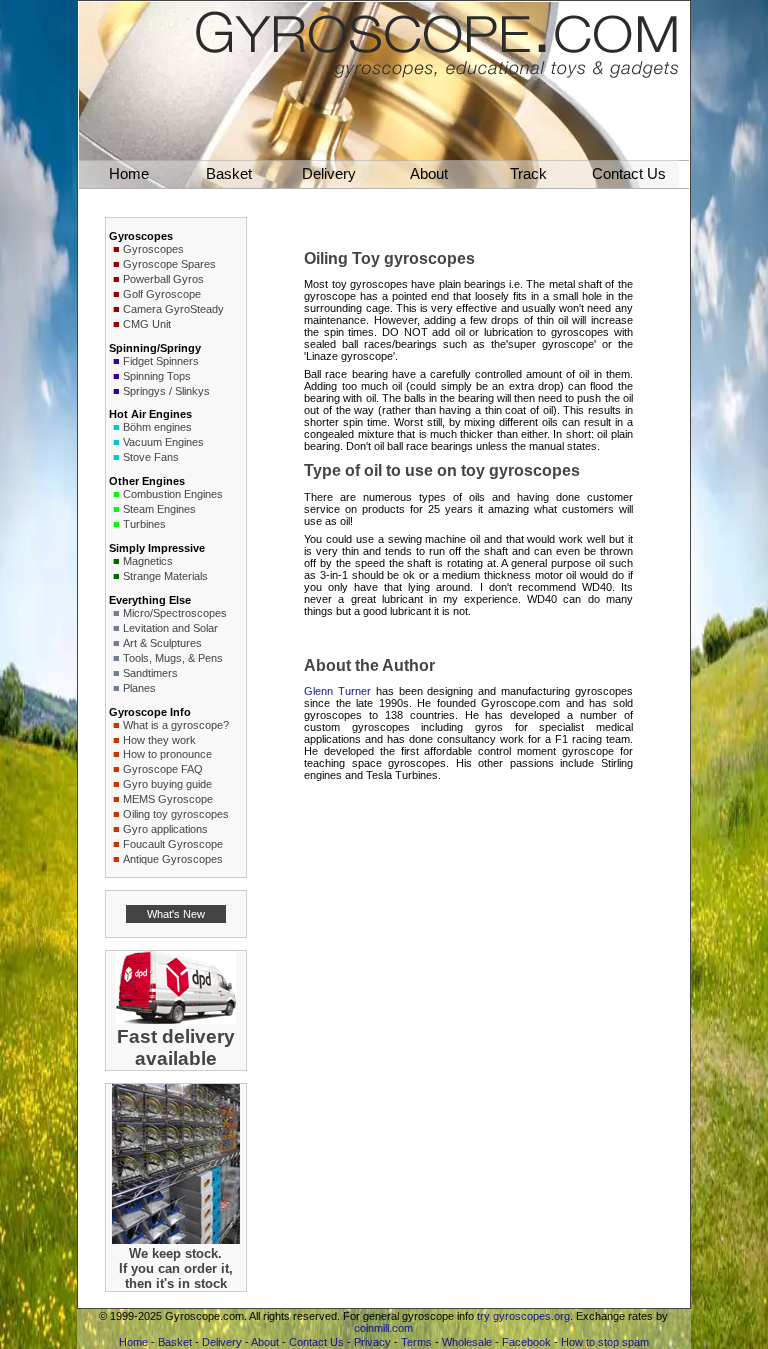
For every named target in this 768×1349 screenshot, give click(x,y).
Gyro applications (165, 829)
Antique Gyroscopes (173, 859)
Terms (416, 1342)
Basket (175, 1342)
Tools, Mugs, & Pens (173, 658)
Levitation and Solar (170, 628)
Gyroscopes (153, 249)
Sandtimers (150, 673)
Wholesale (467, 1342)
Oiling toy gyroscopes (176, 814)
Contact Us (316, 1342)
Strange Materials (165, 576)
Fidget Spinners (161, 361)
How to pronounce (167, 754)
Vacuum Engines (163, 442)
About (265, 1342)
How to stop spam (605, 1342)
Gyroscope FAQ (163, 769)
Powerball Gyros (163, 279)
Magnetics (148, 561)
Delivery (222, 1342)
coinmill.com (383, 1328)
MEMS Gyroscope (168, 799)
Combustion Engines (173, 494)
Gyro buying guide (167, 784)
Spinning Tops (157, 376)
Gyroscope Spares (169, 264)
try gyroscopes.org (523, 1316)
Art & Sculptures (162, 643)
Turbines (144, 524)
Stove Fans (151, 457)
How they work (159, 740)
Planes (139, 688)
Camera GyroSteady (173, 309)
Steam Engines (159, 509)
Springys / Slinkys (166, 391)
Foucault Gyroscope (173, 844)
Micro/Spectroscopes (175, 613)
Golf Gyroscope (162, 294)
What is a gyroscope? (176, 725)
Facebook (526, 1342)
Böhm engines (157, 427)
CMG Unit (147, 324)
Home (133, 1342)
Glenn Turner (337, 691)
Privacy (372, 1342)
